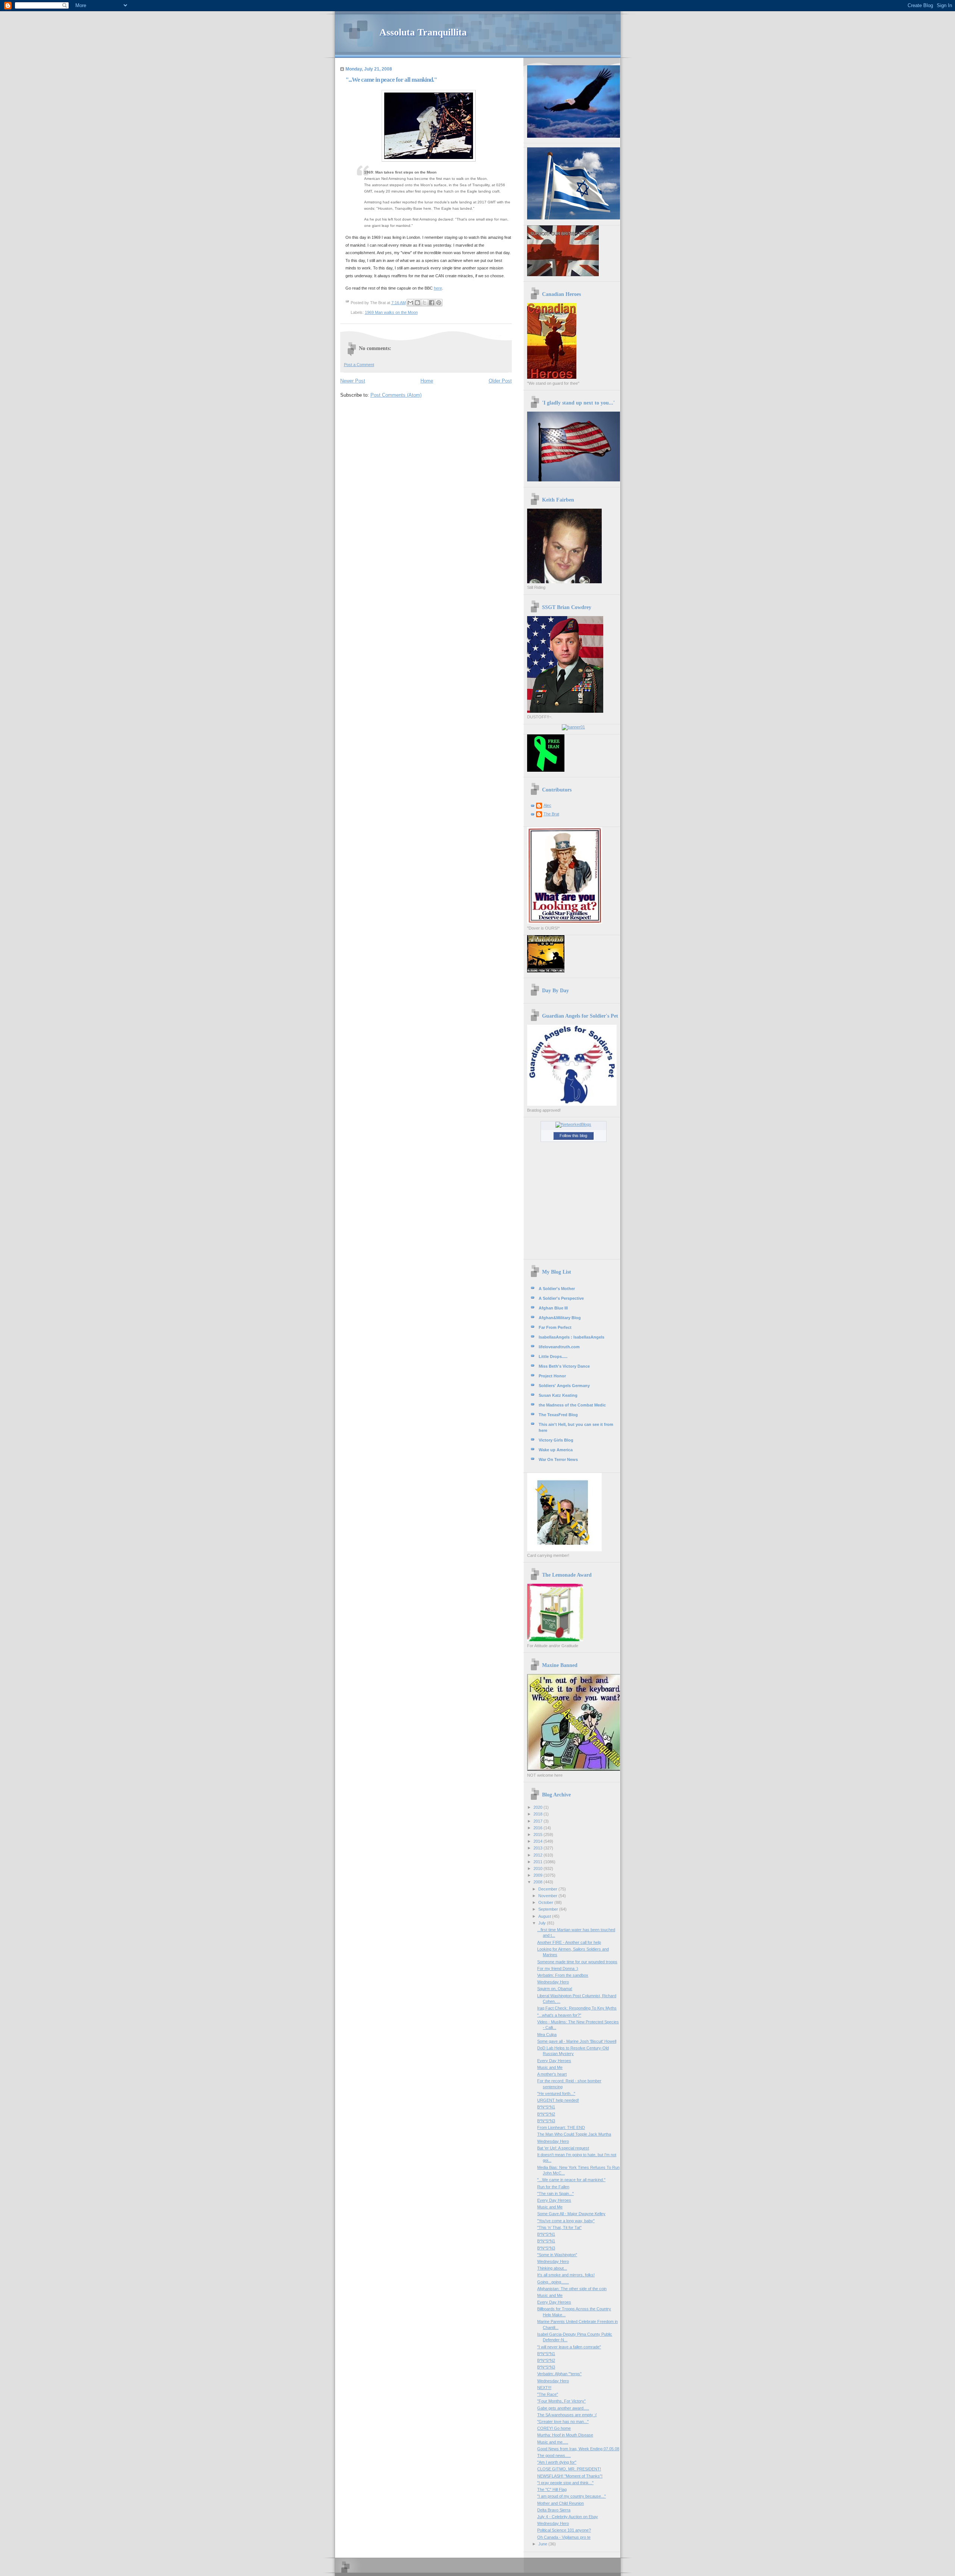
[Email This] (410, 303)
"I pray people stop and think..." (565, 2483)
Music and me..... (553, 2442)
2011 (538, 1862)
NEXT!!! (544, 2388)
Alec (547, 805)
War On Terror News (558, 1459)
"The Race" (548, 2394)
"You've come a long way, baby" (566, 2221)
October (546, 1902)
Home (427, 381)
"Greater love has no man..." (563, 2422)
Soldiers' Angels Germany (564, 1386)
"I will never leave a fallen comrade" (569, 2347)
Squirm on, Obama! (555, 1989)
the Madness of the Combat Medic (572, 1405)
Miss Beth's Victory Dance (564, 1366)
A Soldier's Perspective (561, 1298)
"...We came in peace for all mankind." (571, 2180)
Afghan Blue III (553, 1308)
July (543, 1923)
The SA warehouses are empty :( (567, 2415)
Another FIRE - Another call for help (569, 1942)
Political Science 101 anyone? (564, 2530)
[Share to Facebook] (432, 303)
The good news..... (554, 2455)
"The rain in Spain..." (555, 2193)
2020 (538, 1807)
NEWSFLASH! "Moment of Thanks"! (570, 2476)
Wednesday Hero (553, 1982)
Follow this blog (573, 1136)
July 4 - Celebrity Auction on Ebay (568, 2517)
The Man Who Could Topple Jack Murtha (574, 2134)
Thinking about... (552, 2268)
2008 (538, 1882)
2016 (538, 1828)
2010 (538, 1868)
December (548, 1889)
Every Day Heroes (554, 2061)
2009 (538, 1875)
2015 (538, 1835)
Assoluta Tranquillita (423, 32)
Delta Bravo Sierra (554, 2510)
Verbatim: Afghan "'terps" (559, 2374)
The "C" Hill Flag (552, 2489)
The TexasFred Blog (558, 1415)
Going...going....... (553, 2282)
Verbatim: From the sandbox (563, 1975)
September (549, 1909)
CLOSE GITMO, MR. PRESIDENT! (569, 2469)
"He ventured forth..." (556, 2093)
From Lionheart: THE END (561, 2127)
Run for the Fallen (553, 2187)
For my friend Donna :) (558, 1968)
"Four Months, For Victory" (561, 2401)
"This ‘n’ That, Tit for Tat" (559, 2227)
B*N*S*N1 (546, 2107)
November (548, 1896)
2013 (538, 1848)
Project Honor (552, 1376)
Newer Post (353, 381)
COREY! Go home (554, 2428)
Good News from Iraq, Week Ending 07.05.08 (578, 2449)
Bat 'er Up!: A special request (563, 2148)
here (438, 288)
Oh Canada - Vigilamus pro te (564, 2537)
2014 (538, 1841)
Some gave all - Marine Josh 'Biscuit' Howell (577, 2041)
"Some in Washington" (557, 2255)
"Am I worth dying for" (557, 2462)
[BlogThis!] (417, 303)
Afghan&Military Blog (560, 1318)
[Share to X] (425, 303)
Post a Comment (359, 365)
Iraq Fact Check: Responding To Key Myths (577, 2008)
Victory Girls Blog (556, 1440)
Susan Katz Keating (558, 1395)
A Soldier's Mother (557, 1289)
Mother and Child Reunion (561, 2503)
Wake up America (556, 1450)
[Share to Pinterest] (439, 303)
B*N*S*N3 (546, 2121)
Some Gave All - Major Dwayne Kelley (571, 2214)
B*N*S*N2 (546, 2114)
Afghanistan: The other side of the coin (572, 2289)
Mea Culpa (547, 2035)
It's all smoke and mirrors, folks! (566, 2275)
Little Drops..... (553, 1356)
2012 (538, 1855)
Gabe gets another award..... (563, 2408)
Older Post (500, 381)
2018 (538, 1814)
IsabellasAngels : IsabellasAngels (572, 1337)
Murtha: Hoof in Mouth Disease (565, 2435)
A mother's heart (552, 2074)
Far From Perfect (555, 1327)
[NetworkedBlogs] (573, 1124)
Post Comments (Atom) (396, 395)
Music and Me (550, 2067)
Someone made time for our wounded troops (577, 1962)
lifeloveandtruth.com (559, 1347)
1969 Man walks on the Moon (391, 312)
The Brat (551, 814)
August (545, 1916)
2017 (538, 1821)
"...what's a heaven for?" (559, 2015)
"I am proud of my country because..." (572, 2496)
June (543, 2544)
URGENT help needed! (558, 2100)
